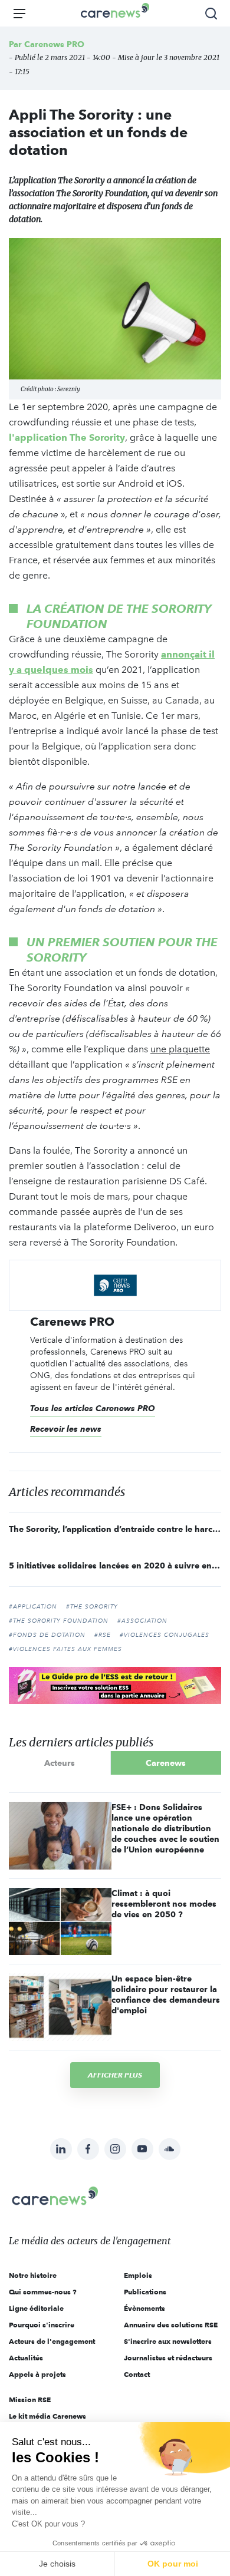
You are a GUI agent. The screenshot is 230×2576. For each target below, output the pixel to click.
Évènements (144, 2308)
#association (142, 1621)
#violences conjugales (165, 1635)
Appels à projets (37, 2374)
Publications (145, 2292)
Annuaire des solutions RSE (171, 2325)
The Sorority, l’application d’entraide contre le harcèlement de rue (115, 1529)
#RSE (103, 1635)
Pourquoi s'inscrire (42, 2325)
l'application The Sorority (67, 437)
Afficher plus (115, 2075)
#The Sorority (92, 1607)
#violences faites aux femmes (65, 1649)
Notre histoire (33, 2275)
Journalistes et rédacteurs (168, 2358)
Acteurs (60, 1763)
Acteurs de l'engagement (52, 2341)
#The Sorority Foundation (59, 1621)
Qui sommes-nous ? (43, 2292)
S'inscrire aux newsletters (168, 2341)
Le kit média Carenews (47, 2416)
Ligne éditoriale (36, 2308)
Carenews (166, 1763)
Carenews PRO (54, 44)
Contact (137, 2374)
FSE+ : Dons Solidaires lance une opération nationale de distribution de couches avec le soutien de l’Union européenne (165, 1828)
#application (33, 1607)
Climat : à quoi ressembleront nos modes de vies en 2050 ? (164, 1904)
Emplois (138, 2275)
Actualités (26, 2358)
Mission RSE (30, 2400)
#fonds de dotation (47, 1635)
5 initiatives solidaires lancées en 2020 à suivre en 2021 (115, 1566)
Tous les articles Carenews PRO (93, 1408)
